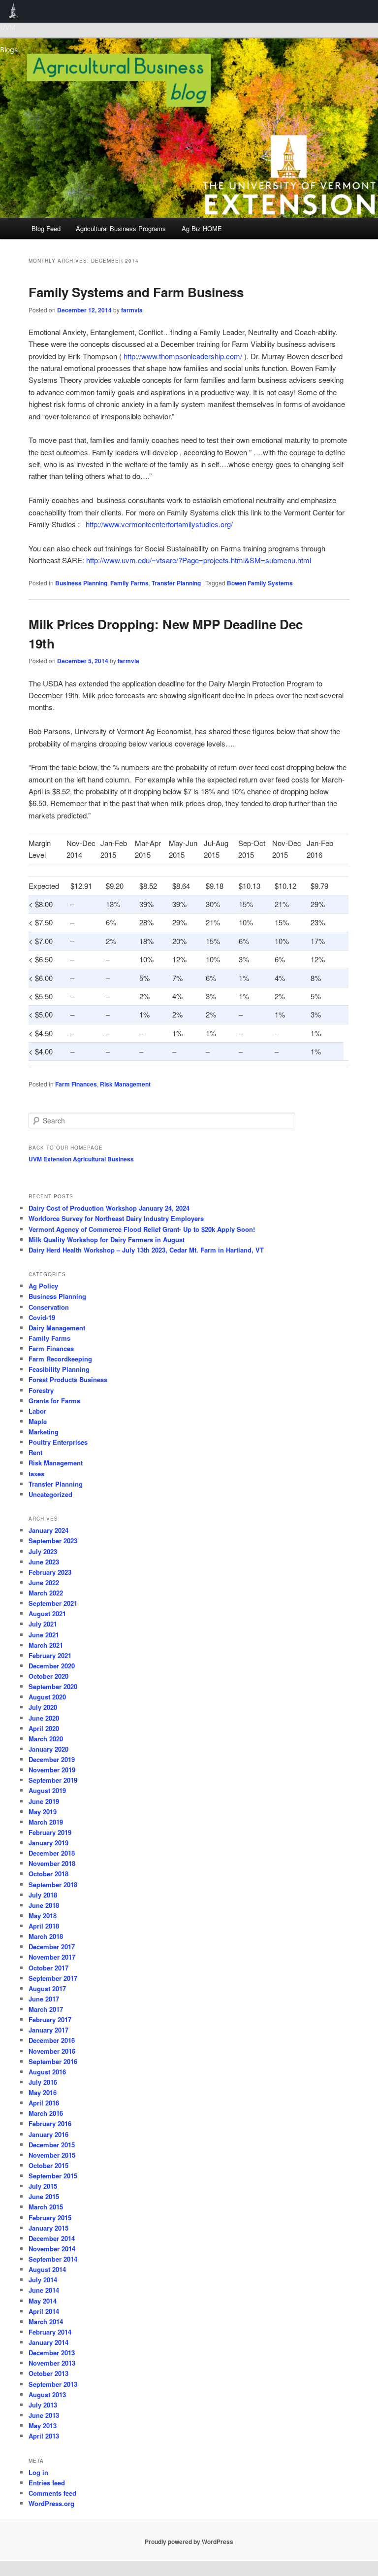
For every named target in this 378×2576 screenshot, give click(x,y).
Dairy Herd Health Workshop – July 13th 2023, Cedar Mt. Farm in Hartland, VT (146, 1250)
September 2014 (53, 2259)
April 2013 (44, 2436)
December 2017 (52, 1947)
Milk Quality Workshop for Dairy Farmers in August (107, 1239)
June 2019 (44, 1801)
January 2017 (48, 2030)
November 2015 (52, 2155)
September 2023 (53, 1541)
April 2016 (44, 2103)
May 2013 (43, 2425)
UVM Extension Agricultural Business (81, 1159)
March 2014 (46, 2322)
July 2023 (43, 1551)
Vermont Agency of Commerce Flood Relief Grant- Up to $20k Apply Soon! (142, 1229)
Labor (37, 1411)
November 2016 (52, 2051)
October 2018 (48, 1874)
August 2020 (47, 1697)
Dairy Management (57, 1328)
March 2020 (46, 1739)
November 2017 (52, 1957)
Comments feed (52, 2493)
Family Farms (129, 583)
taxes (36, 1474)
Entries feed (47, 2483)
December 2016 (52, 2040)
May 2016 (43, 2092)
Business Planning (81, 583)
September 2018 (53, 1884)
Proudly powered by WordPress (189, 2542)
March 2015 (46, 2207)
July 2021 (43, 1624)
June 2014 (44, 2290)
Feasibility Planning (59, 1369)
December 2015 (52, 2145)
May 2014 (43, 2301)
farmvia (132, 310)
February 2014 (50, 2332)
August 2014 (47, 2269)
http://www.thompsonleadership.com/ (182, 356)
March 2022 (46, 1593)
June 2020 (44, 1718)
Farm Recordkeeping (60, 1359)
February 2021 (50, 1655)
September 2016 (53, 2061)
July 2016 (43, 2082)
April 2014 (44, 2311)
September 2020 (53, 1686)
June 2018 (44, 1905)
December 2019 (52, 1759)
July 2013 (43, 2405)
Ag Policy (43, 1286)
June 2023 (44, 1562)
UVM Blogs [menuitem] (14, 11)
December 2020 (52, 1666)
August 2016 (47, 2072)
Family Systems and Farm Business (136, 292)
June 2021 (44, 1635)
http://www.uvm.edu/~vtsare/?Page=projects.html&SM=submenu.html (199, 560)
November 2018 (52, 1863)
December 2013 (52, 2353)
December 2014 (52, 2238)
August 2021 (47, 1613)
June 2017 (44, 1999)
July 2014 (43, 2280)
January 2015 (48, 2228)
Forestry (41, 1390)
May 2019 (43, 1812)
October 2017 (48, 1968)
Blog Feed (46, 228)
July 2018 (43, 1895)
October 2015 (48, 2165)
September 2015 (53, 2176)
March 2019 (46, 1822)
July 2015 (43, 2186)
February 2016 (50, 2123)
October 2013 (48, 2373)
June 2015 (44, 2196)
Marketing (44, 1432)
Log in (38, 2472)
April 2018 (44, 1926)
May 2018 (43, 1915)
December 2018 (52, 1853)
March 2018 (46, 1936)
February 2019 (50, 1832)
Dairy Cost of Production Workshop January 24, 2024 (109, 1208)
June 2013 (44, 2415)
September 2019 (53, 1780)
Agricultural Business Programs (121, 228)
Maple (38, 1421)
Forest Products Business (68, 1379)
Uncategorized (50, 1494)
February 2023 (50, 1572)
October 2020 (48, 1676)
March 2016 (46, 2113)
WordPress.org (51, 2503)
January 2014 (48, 2342)
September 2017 (53, 1978)
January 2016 (48, 2134)
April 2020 (44, 1728)
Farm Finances (76, 1084)
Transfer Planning (176, 583)
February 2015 (50, 2218)
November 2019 (52, 1770)
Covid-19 (42, 1317)
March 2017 (46, 2009)
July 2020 (43, 1707)
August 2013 (47, 2394)
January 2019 (48, 1843)
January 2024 (48, 1530)
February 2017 (50, 2019)
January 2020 (48, 1749)
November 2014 (52, 2249)
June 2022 (44, 1582)
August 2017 (47, 1988)
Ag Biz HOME (202, 228)
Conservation (49, 1307)
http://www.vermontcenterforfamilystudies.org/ (159, 524)
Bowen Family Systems (260, 583)
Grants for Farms (54, 1401)
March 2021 (46, 1645)
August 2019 (47, 1790)
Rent (35, 1452)
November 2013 (52, 2363)
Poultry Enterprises (58, 1442)
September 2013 (53, 2384)
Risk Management (125, 1084)
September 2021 (53, 1603)
